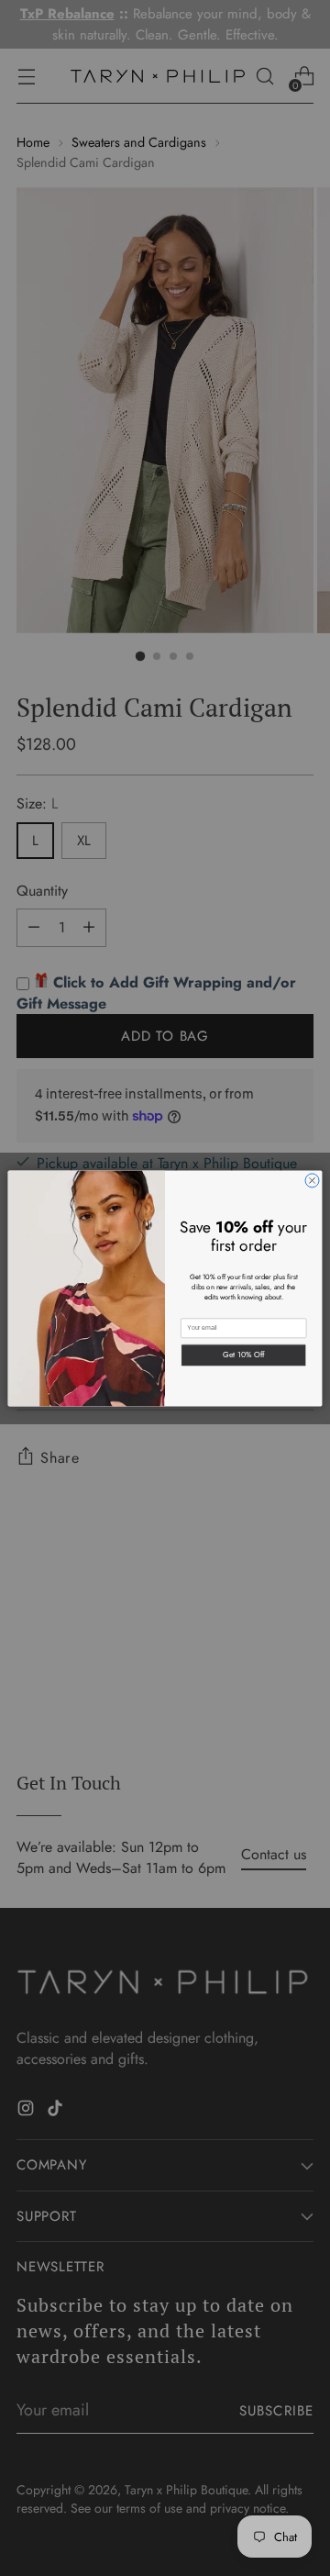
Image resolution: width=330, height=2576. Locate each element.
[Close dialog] (312, 1180)
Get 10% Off (244, 1355)
